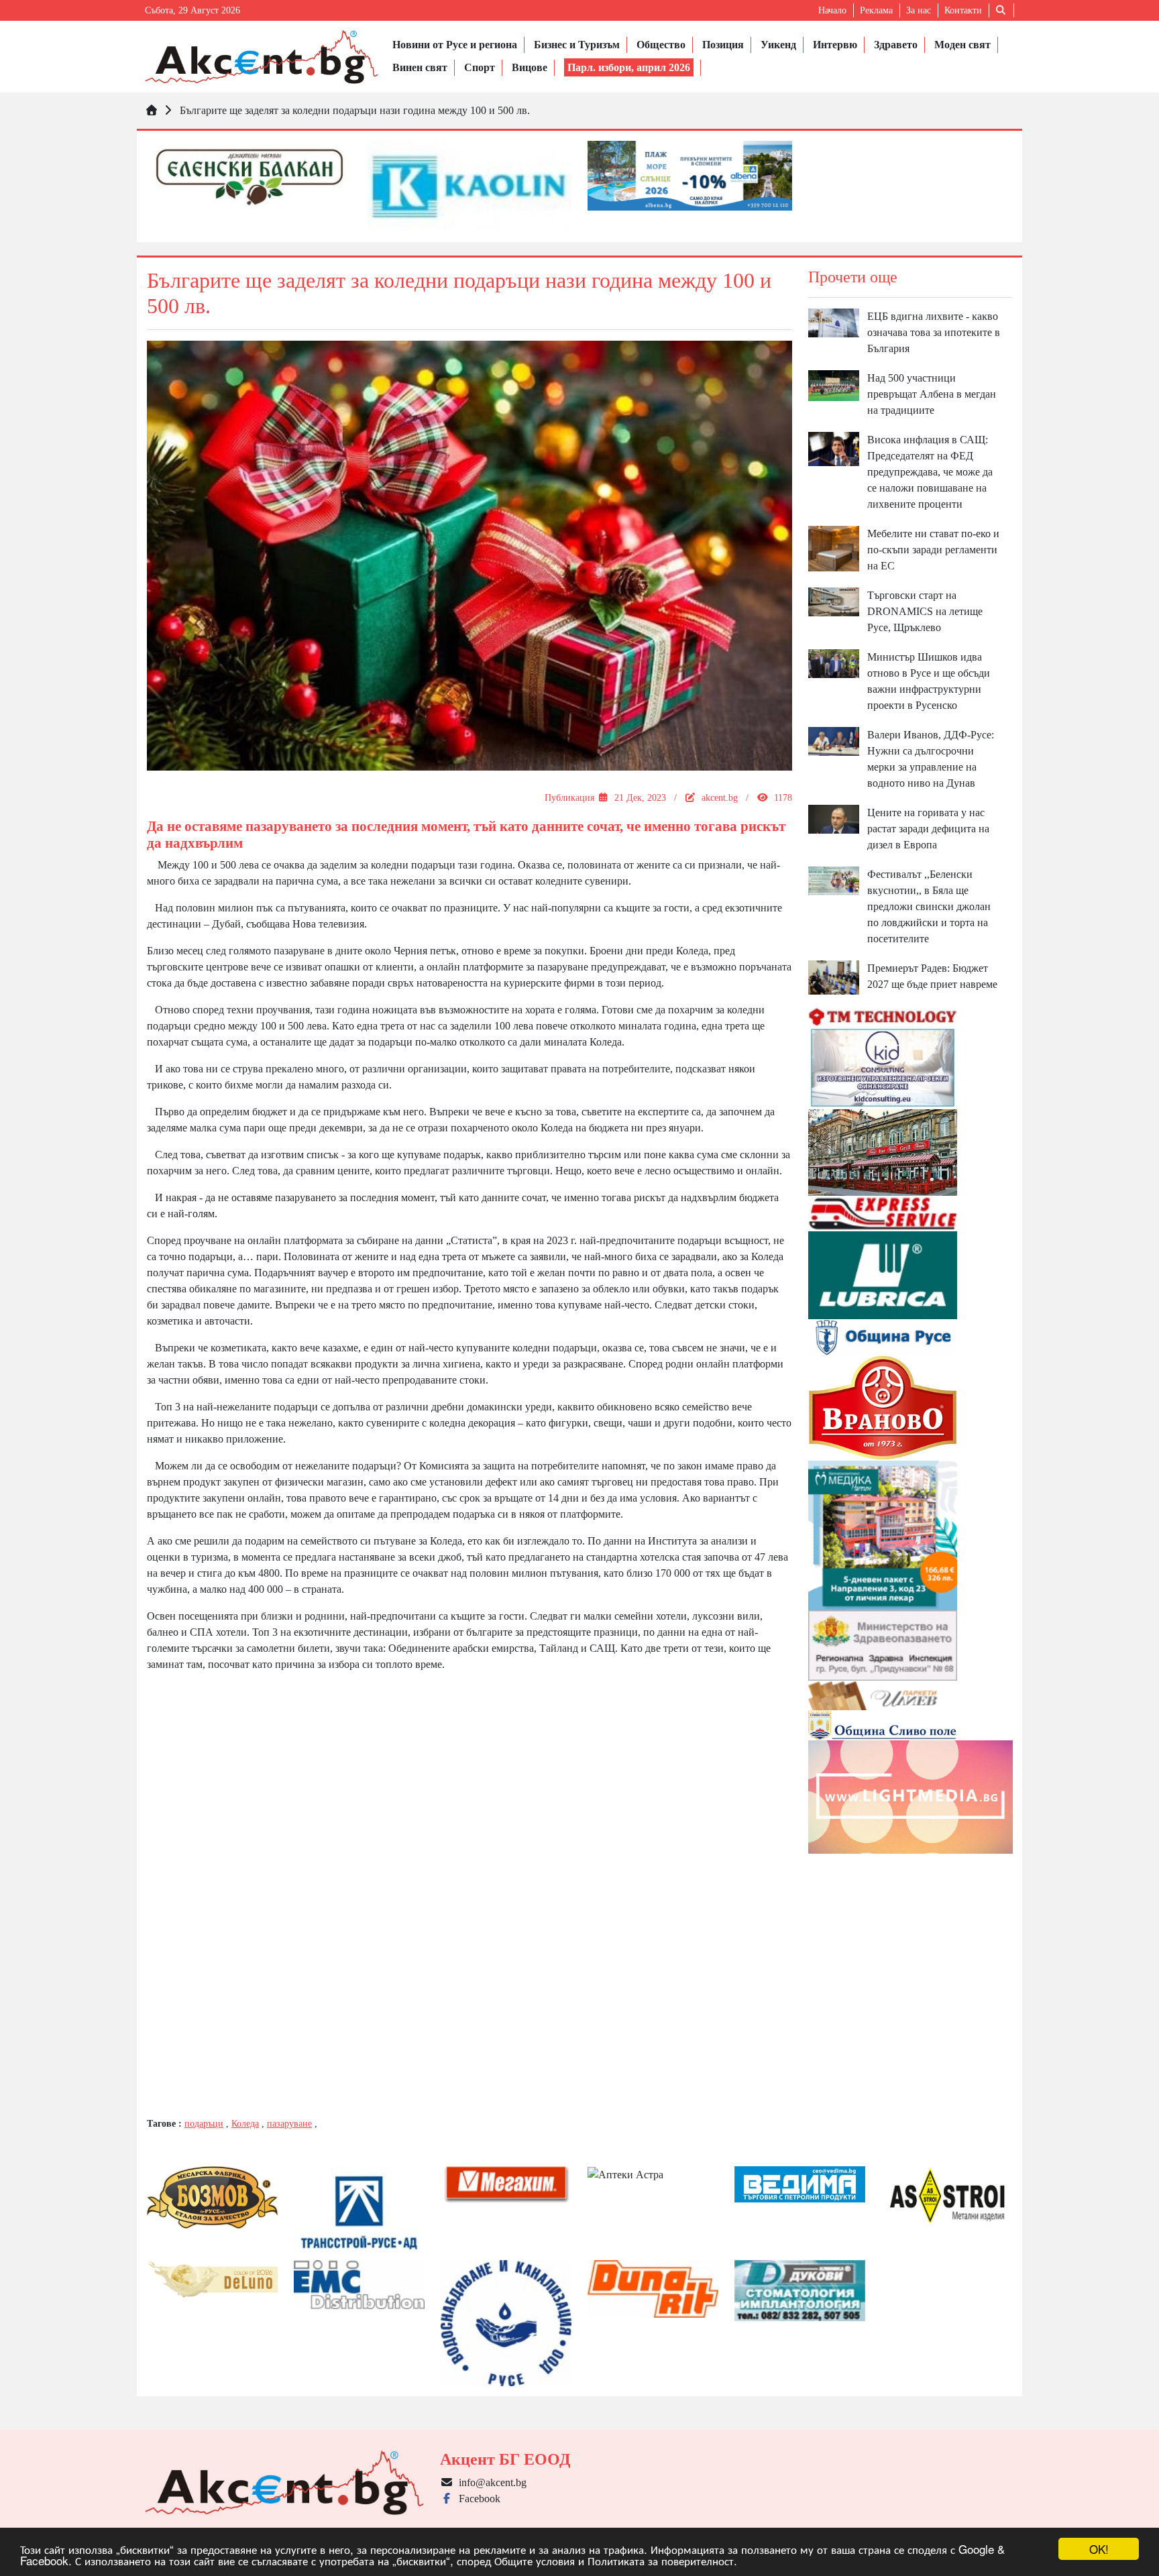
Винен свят (420, 67)
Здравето (896, 45)
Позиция (723, 45)
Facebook (477, 2499)
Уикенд (778, 45)
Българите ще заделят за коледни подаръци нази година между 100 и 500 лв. (355, 110)
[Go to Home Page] (152, 110)
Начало (832, 10)
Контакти (963, 10)
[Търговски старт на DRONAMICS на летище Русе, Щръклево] (834, 601)
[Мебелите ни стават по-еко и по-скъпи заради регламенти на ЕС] (834, 548)
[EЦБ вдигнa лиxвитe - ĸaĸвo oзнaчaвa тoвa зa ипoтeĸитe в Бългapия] (834, 322)
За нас (919, 10)
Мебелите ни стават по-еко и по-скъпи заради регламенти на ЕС (933, 550)
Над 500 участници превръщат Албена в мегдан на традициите (932, 394)
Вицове (530, 67)
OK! (1099, 2549)
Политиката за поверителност (661, 2560)
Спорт (480, 67)
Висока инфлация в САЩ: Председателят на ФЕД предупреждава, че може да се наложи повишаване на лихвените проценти (930, 472)
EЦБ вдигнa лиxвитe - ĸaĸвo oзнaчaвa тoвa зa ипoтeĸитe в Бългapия (934, 332)
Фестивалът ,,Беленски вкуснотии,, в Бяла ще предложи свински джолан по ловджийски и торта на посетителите (929, 906)
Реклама (876, 10)
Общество (661, 45)
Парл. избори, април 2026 (629, 67)
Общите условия (535, 2560)
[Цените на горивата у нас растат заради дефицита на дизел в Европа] (834, 819)
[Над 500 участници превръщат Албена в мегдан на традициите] (834, 385)
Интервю (835, 45)
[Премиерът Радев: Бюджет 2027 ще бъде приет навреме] (834, 976)
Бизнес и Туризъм (577, 45)
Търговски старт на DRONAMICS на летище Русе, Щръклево (925, 611)
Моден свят (962, 45)
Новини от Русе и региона (455, 45)
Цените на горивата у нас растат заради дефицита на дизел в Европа (928, 829)
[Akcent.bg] (262, 57)
